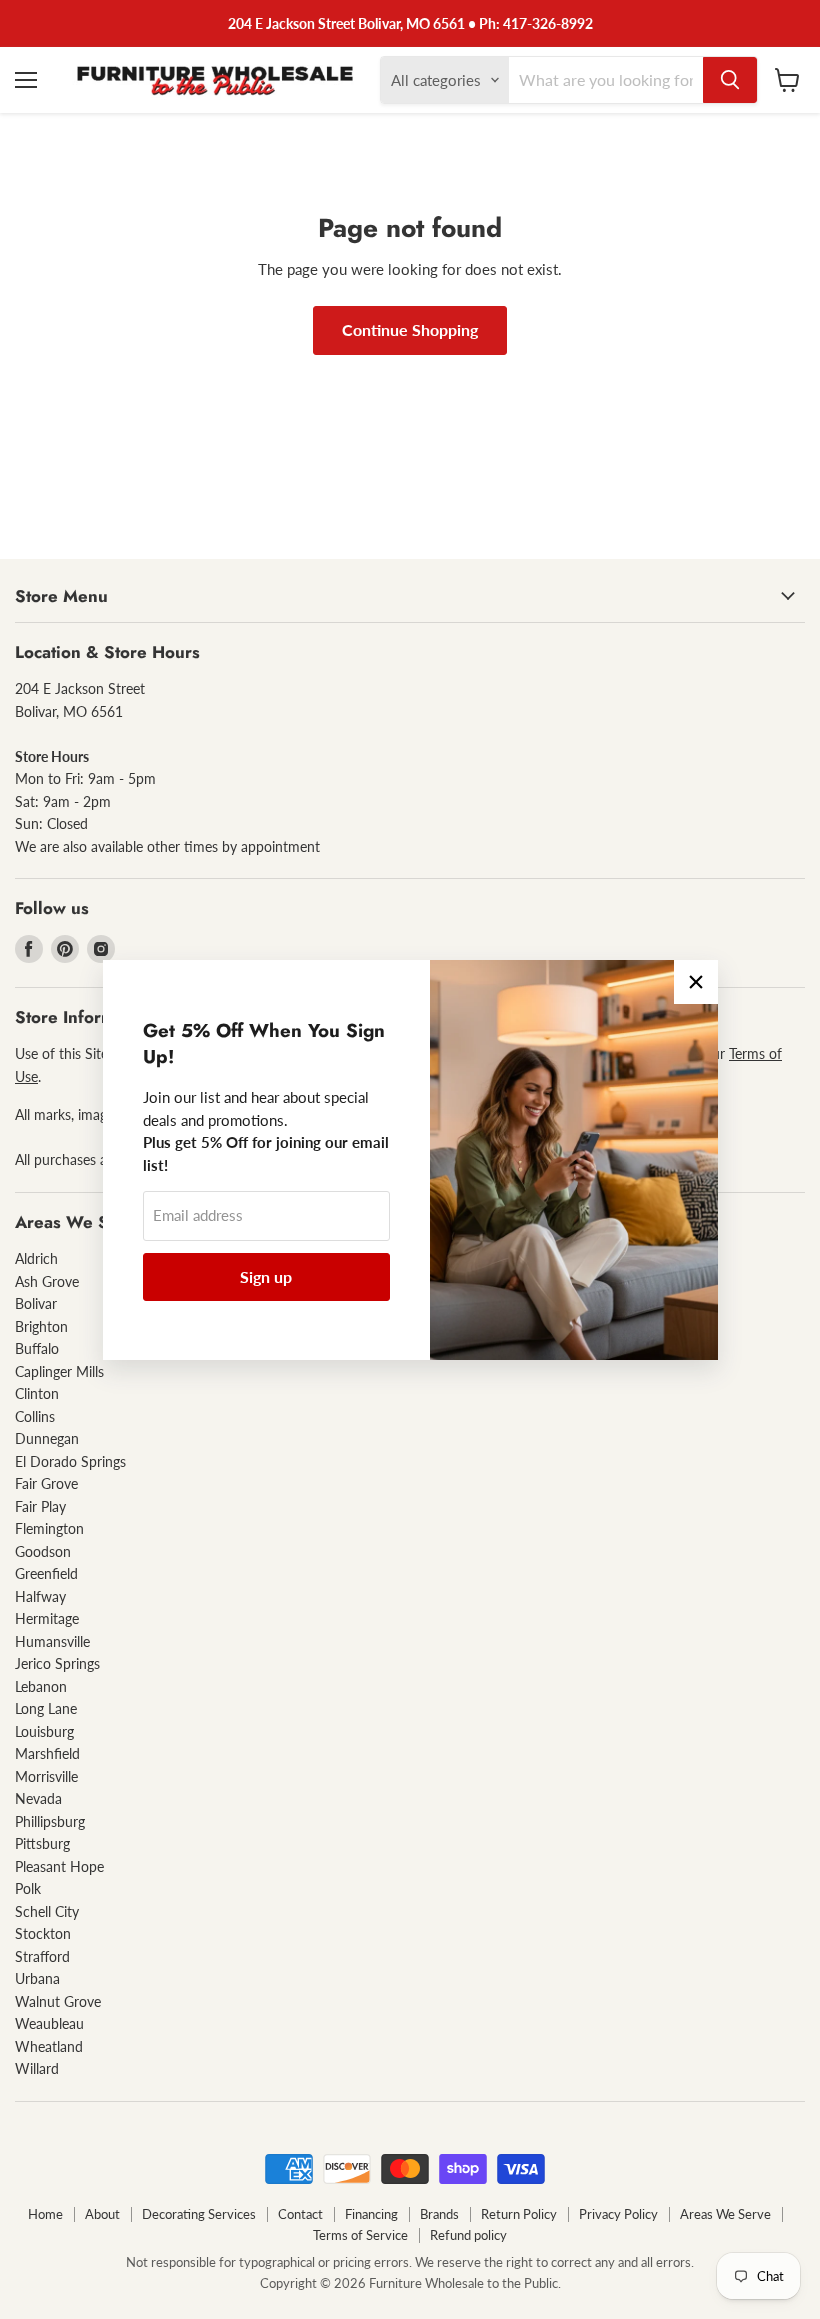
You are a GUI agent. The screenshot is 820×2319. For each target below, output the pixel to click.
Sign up (266, 1276)
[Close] (696, 982)
